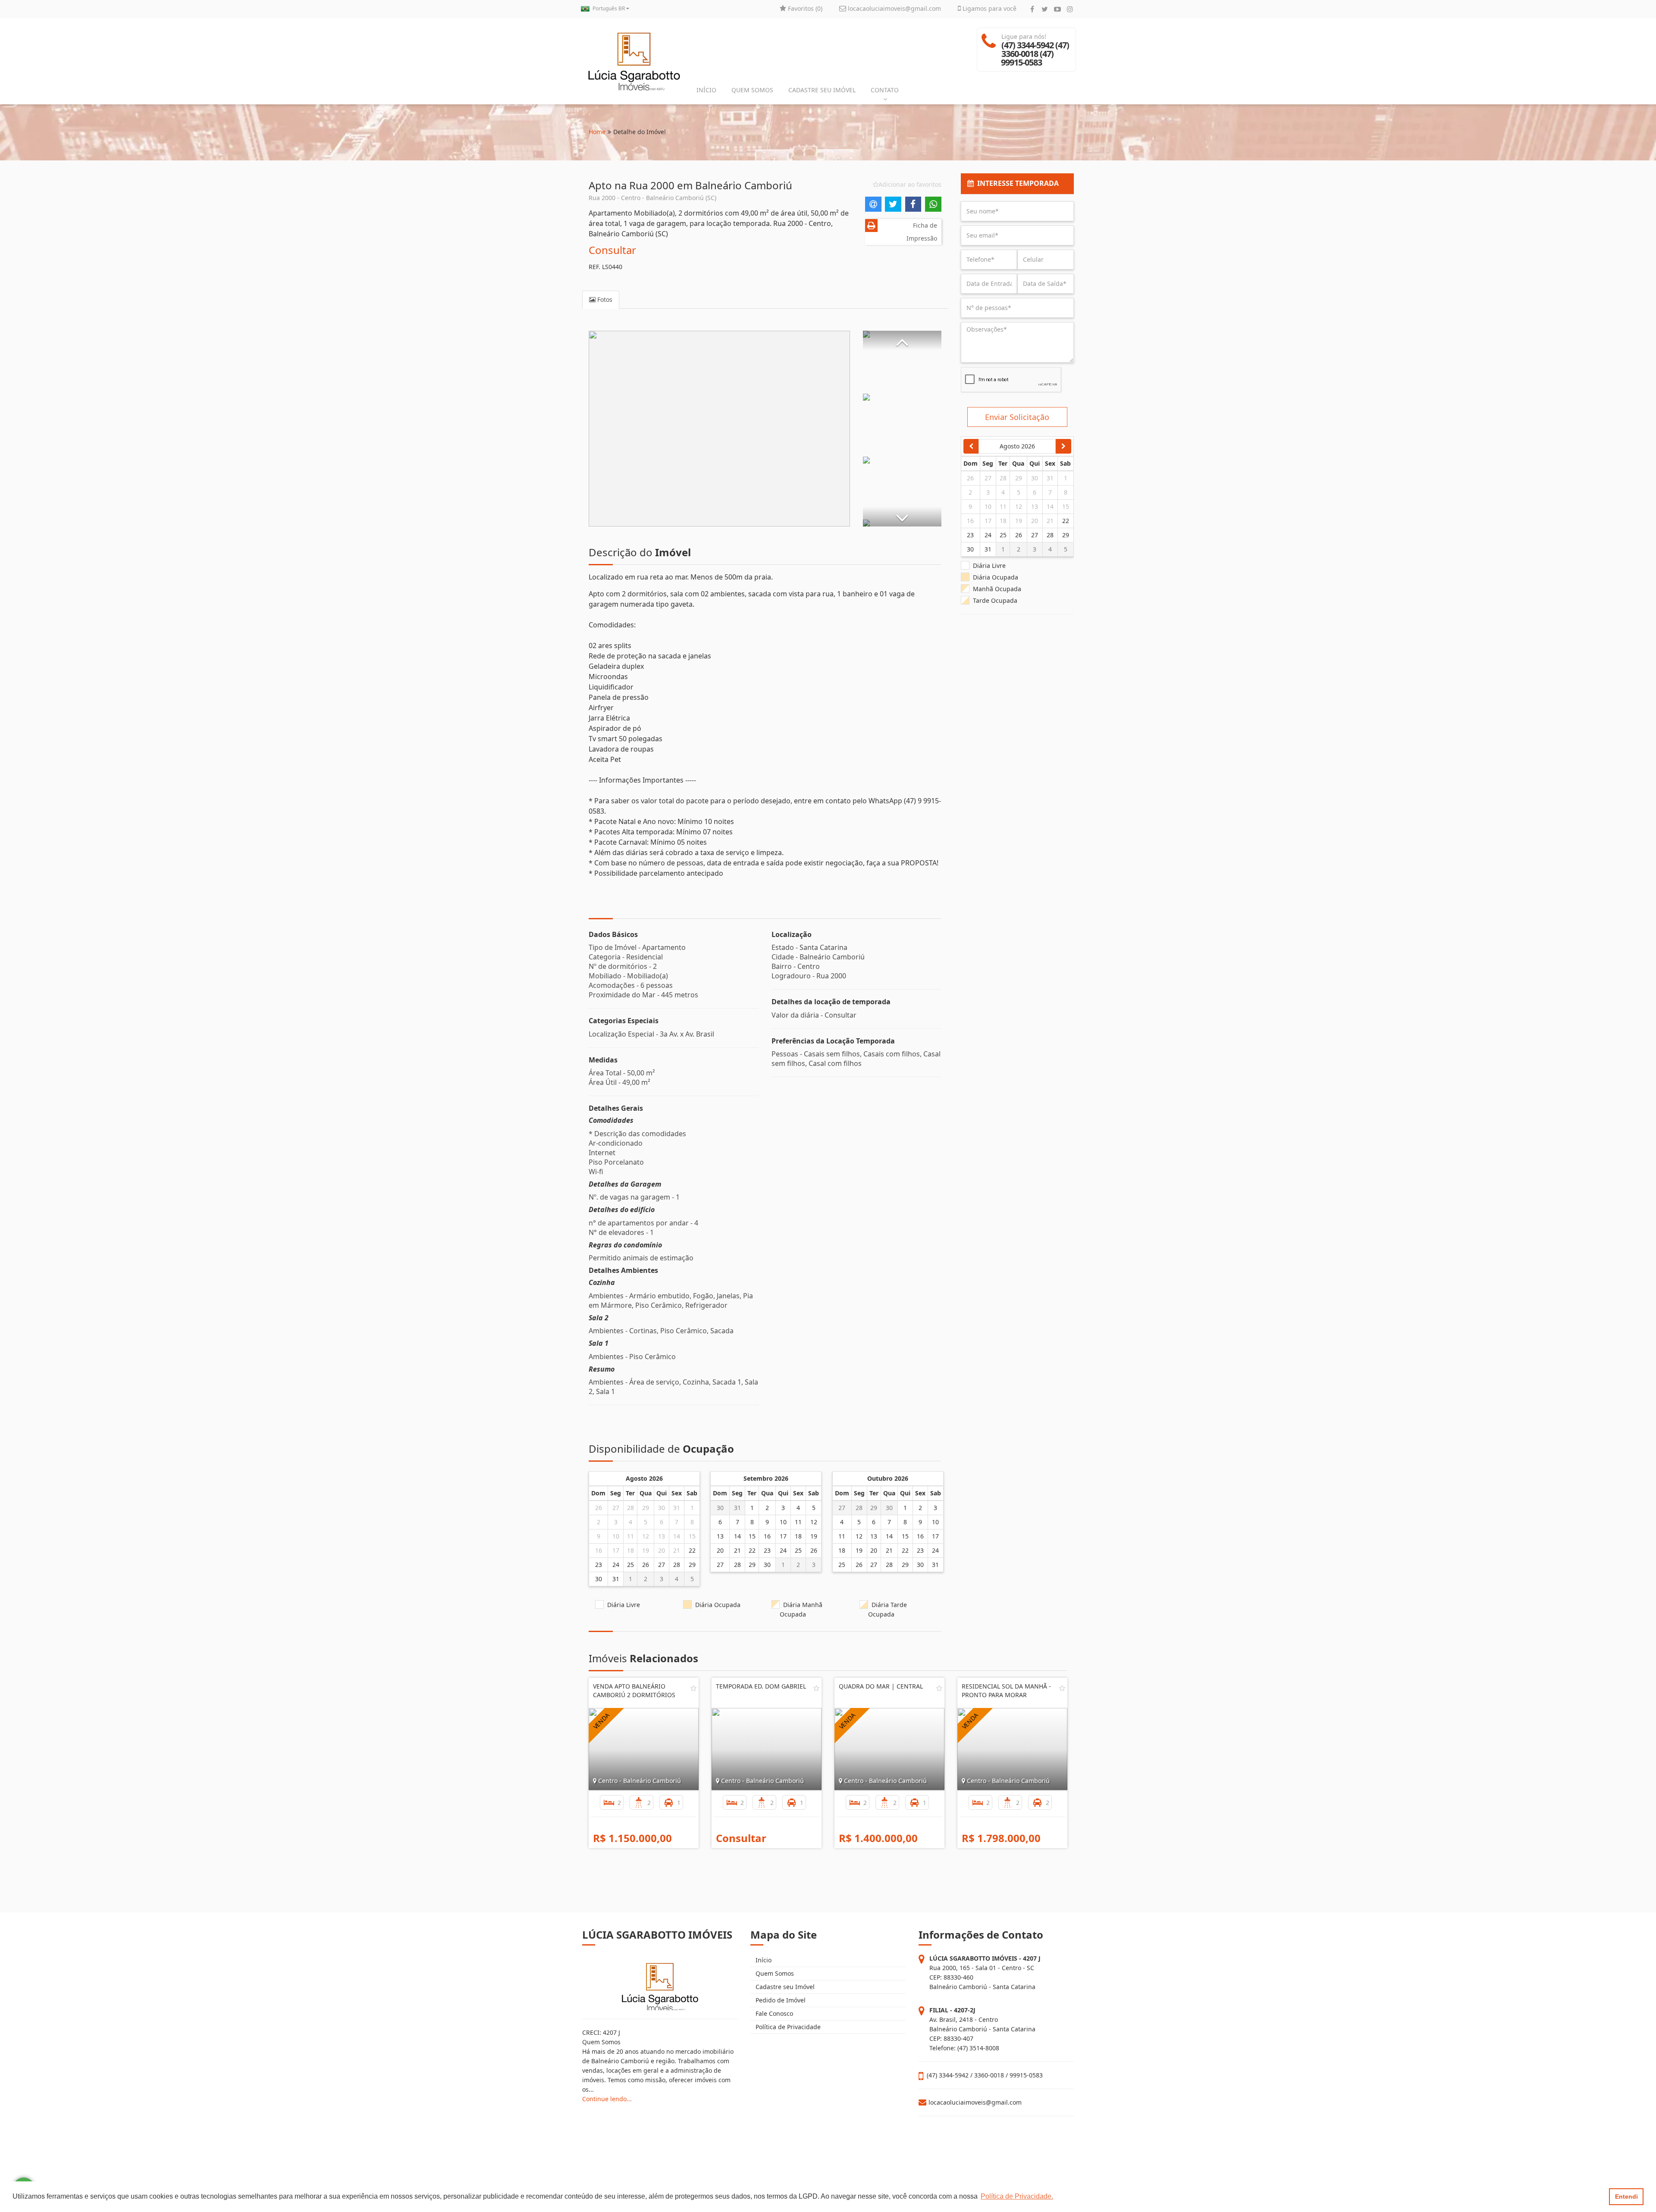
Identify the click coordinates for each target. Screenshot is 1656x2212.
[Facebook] (1032, 9)
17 (616, 1550)
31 (677, 1508)
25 (630, 1565)
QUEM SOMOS (752, 90)
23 (599, 1565)
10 (616, 1536)
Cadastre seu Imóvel (784, 1987)
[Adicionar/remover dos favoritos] (693, 1688)
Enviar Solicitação (1017, 417)
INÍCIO (706, 90)
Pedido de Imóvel (780, 2000)
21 (677, 1550)
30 (662, 1508)
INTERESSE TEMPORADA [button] (1016, 183)
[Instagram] (1070, 9)
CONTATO (885, 90)
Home (597, 132)
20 (662, 1550)
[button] (902, 340)
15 (692, 1536)
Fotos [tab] (604, 299)
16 (599, 1550)
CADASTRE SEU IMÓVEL (822, 90)
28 (630, 1508)
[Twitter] (1045, 9)
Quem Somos (774, 1973)
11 (630, 1536)
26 (599, 1508)
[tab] (1018, 184)
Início (763, 1960)
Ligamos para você (989, 8)
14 (677, 1536)
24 (616, 1565)
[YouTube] (1057, 9)
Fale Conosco (773, 2013)
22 (692, 1550)
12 (646, 1536)
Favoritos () (804, 8)
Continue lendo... (607, 2099)
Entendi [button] (1626, 2196)
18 (630, 1550)
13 (662, 1536)
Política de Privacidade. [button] (1017, 2196)
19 (646, 1550)
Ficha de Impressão (922, 232)
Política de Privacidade (787, 2027)
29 (646, 1508)
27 (616, 1508)
